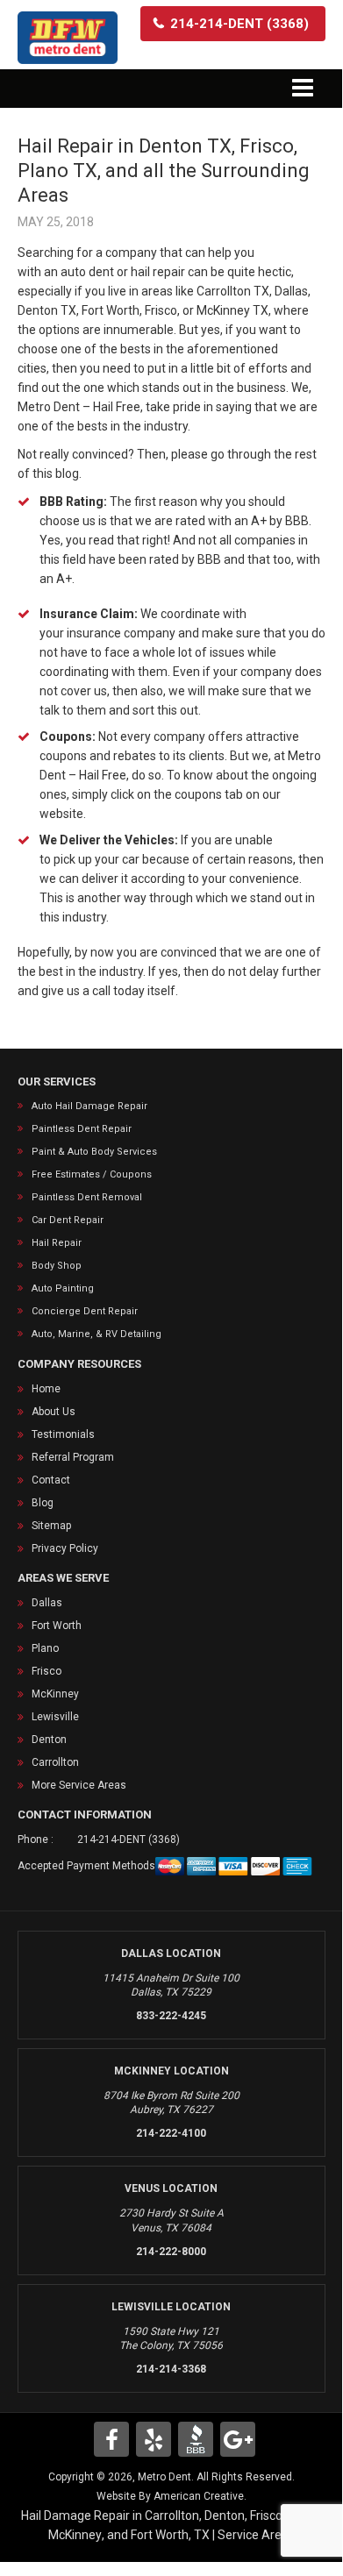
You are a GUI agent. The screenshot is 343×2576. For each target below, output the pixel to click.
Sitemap (51, 1526)
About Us (54, 1412)
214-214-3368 (171, 2369)
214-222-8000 (171, 2252)
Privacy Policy (65, 1548)
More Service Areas (79, 1785)
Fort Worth (57, 1626)
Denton (49, 1740)
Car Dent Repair (68, 1220)
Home (46, 1389)
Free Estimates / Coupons (92, 1174)
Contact (51, 1480)
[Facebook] (111, 2439)
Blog (43, 1503)
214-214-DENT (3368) (129, 1839)
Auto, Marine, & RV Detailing (96, 1334)
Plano (45, 1648)
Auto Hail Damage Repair (89, 1106)
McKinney (55, 1694)
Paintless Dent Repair (82, 1129)
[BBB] (196, 2439)
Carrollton (55, 1762)
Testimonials (63, 1434)
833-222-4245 (171, 2016)
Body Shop (57, 1266)
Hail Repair (57, 1243)
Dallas (47, 1603)
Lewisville (55, 1717)
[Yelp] (154, 2439)
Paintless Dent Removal (87, 1197)
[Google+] (238, 2439)
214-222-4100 (171, 2133)
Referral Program (73, 1457)
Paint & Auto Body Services (94, 1152)
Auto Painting (63, 1288)
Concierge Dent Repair (85, 1311)
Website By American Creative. (171, 2496)
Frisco (46, 1671)
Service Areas (256, 2535)
